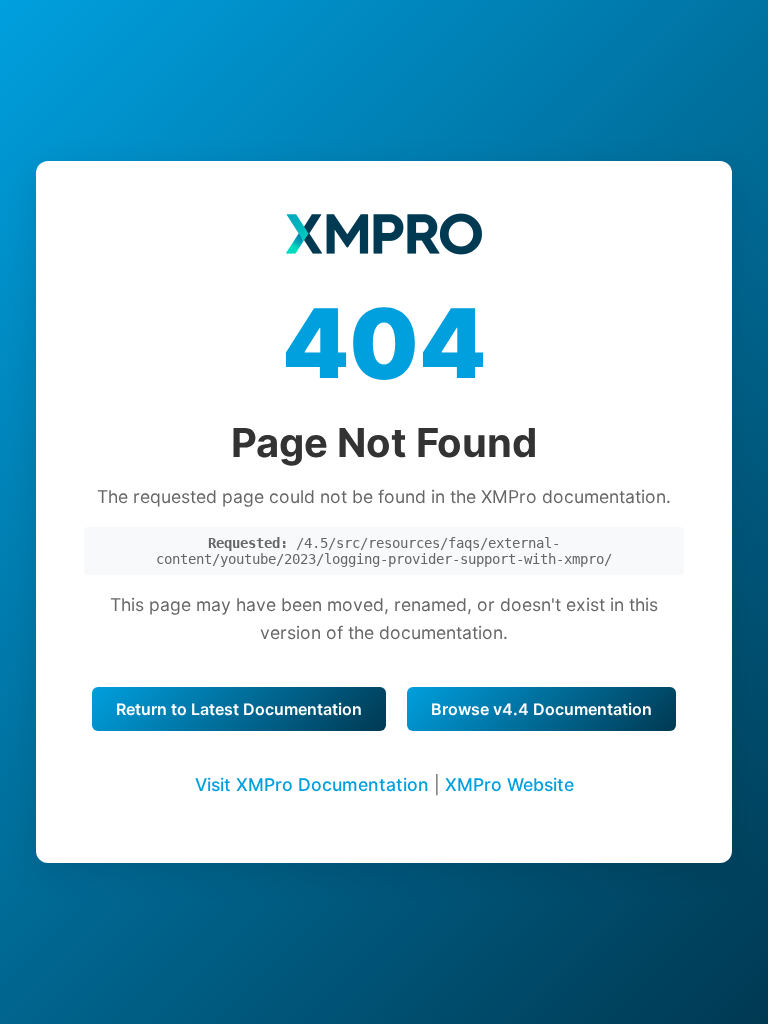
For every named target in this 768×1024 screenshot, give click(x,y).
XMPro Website (509, 784)
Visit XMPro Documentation (312, 784)
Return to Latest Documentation (239, 709)
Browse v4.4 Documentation (541, 709)
